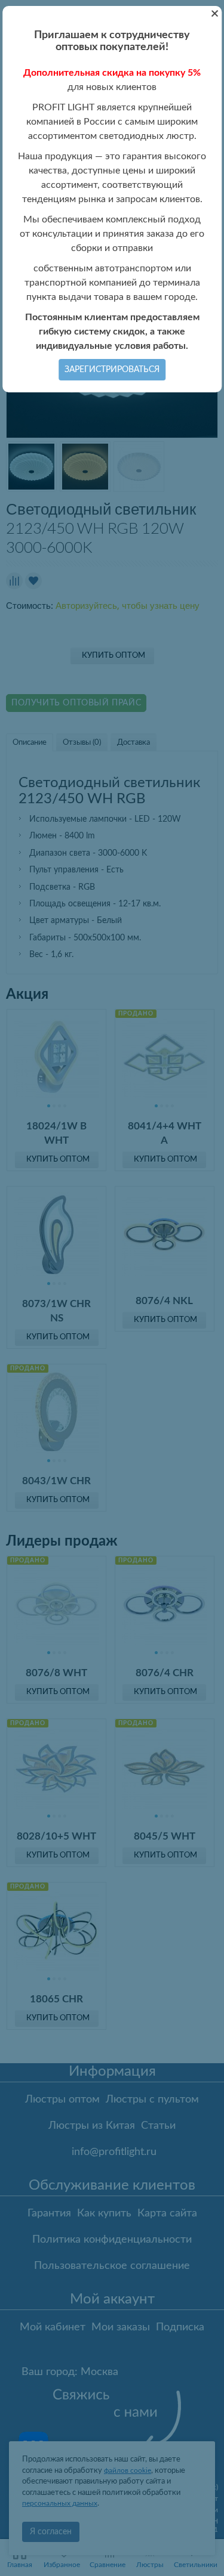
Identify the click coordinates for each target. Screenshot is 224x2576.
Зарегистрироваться (112, 370)
